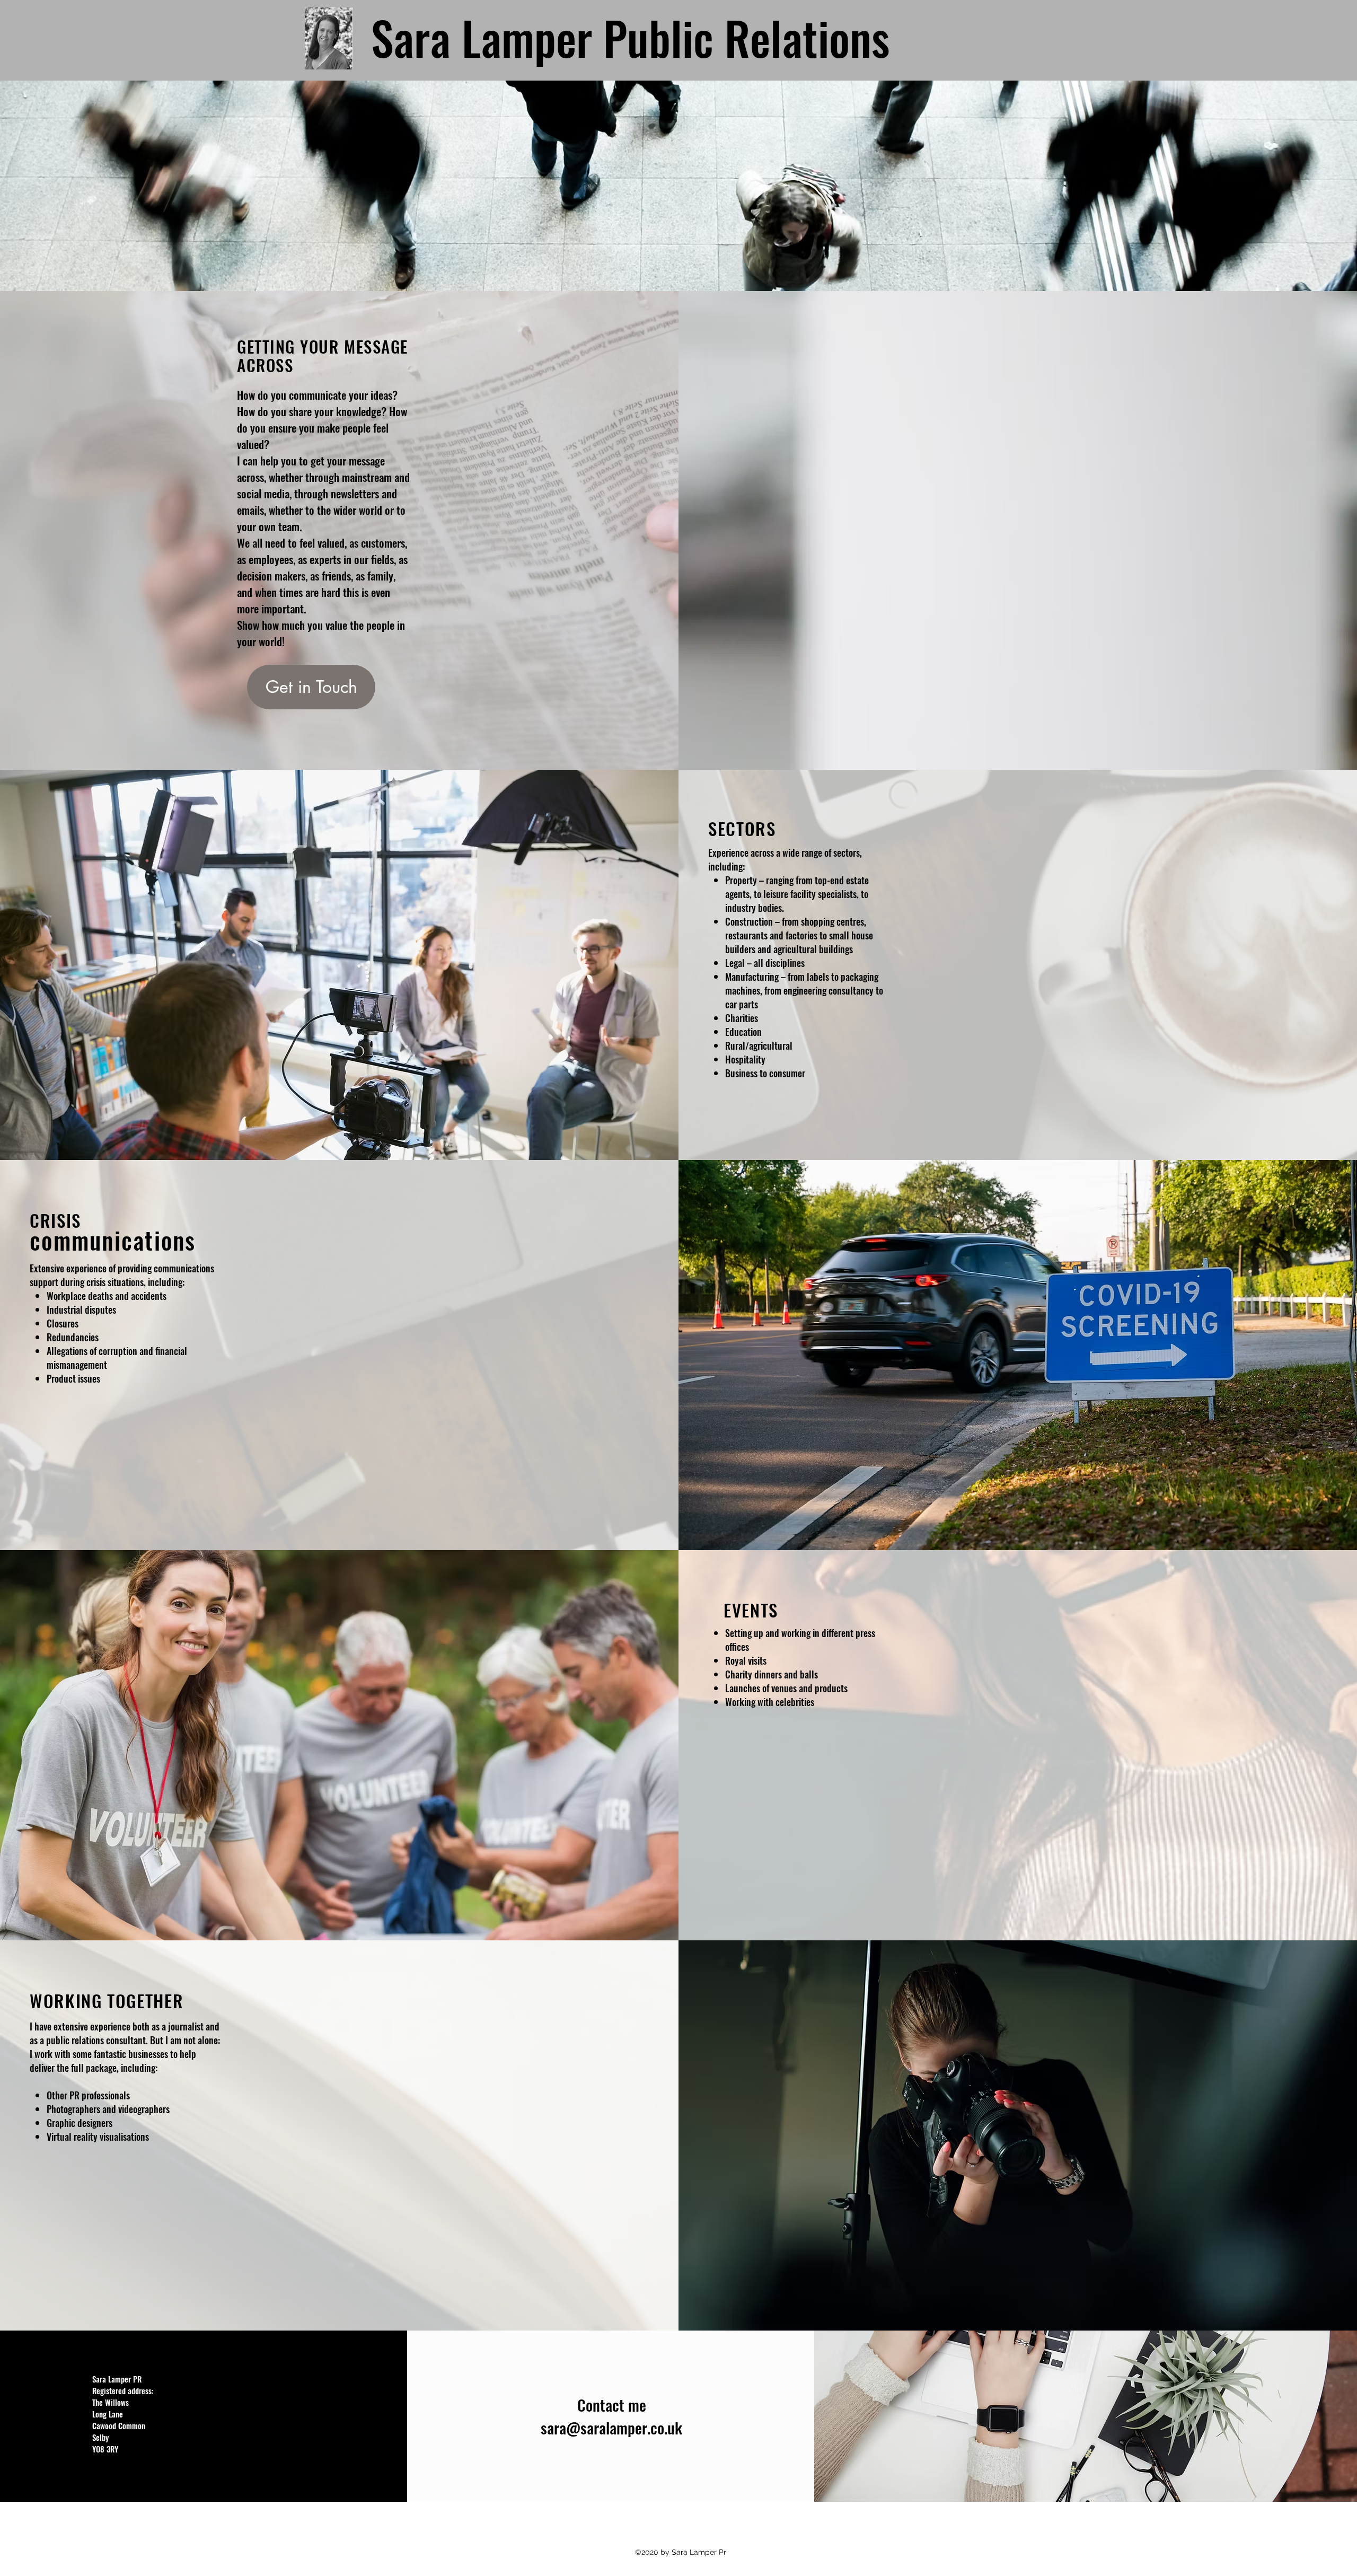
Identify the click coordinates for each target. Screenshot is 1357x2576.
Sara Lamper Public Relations (630, 37)
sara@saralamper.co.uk (611, 2427)
